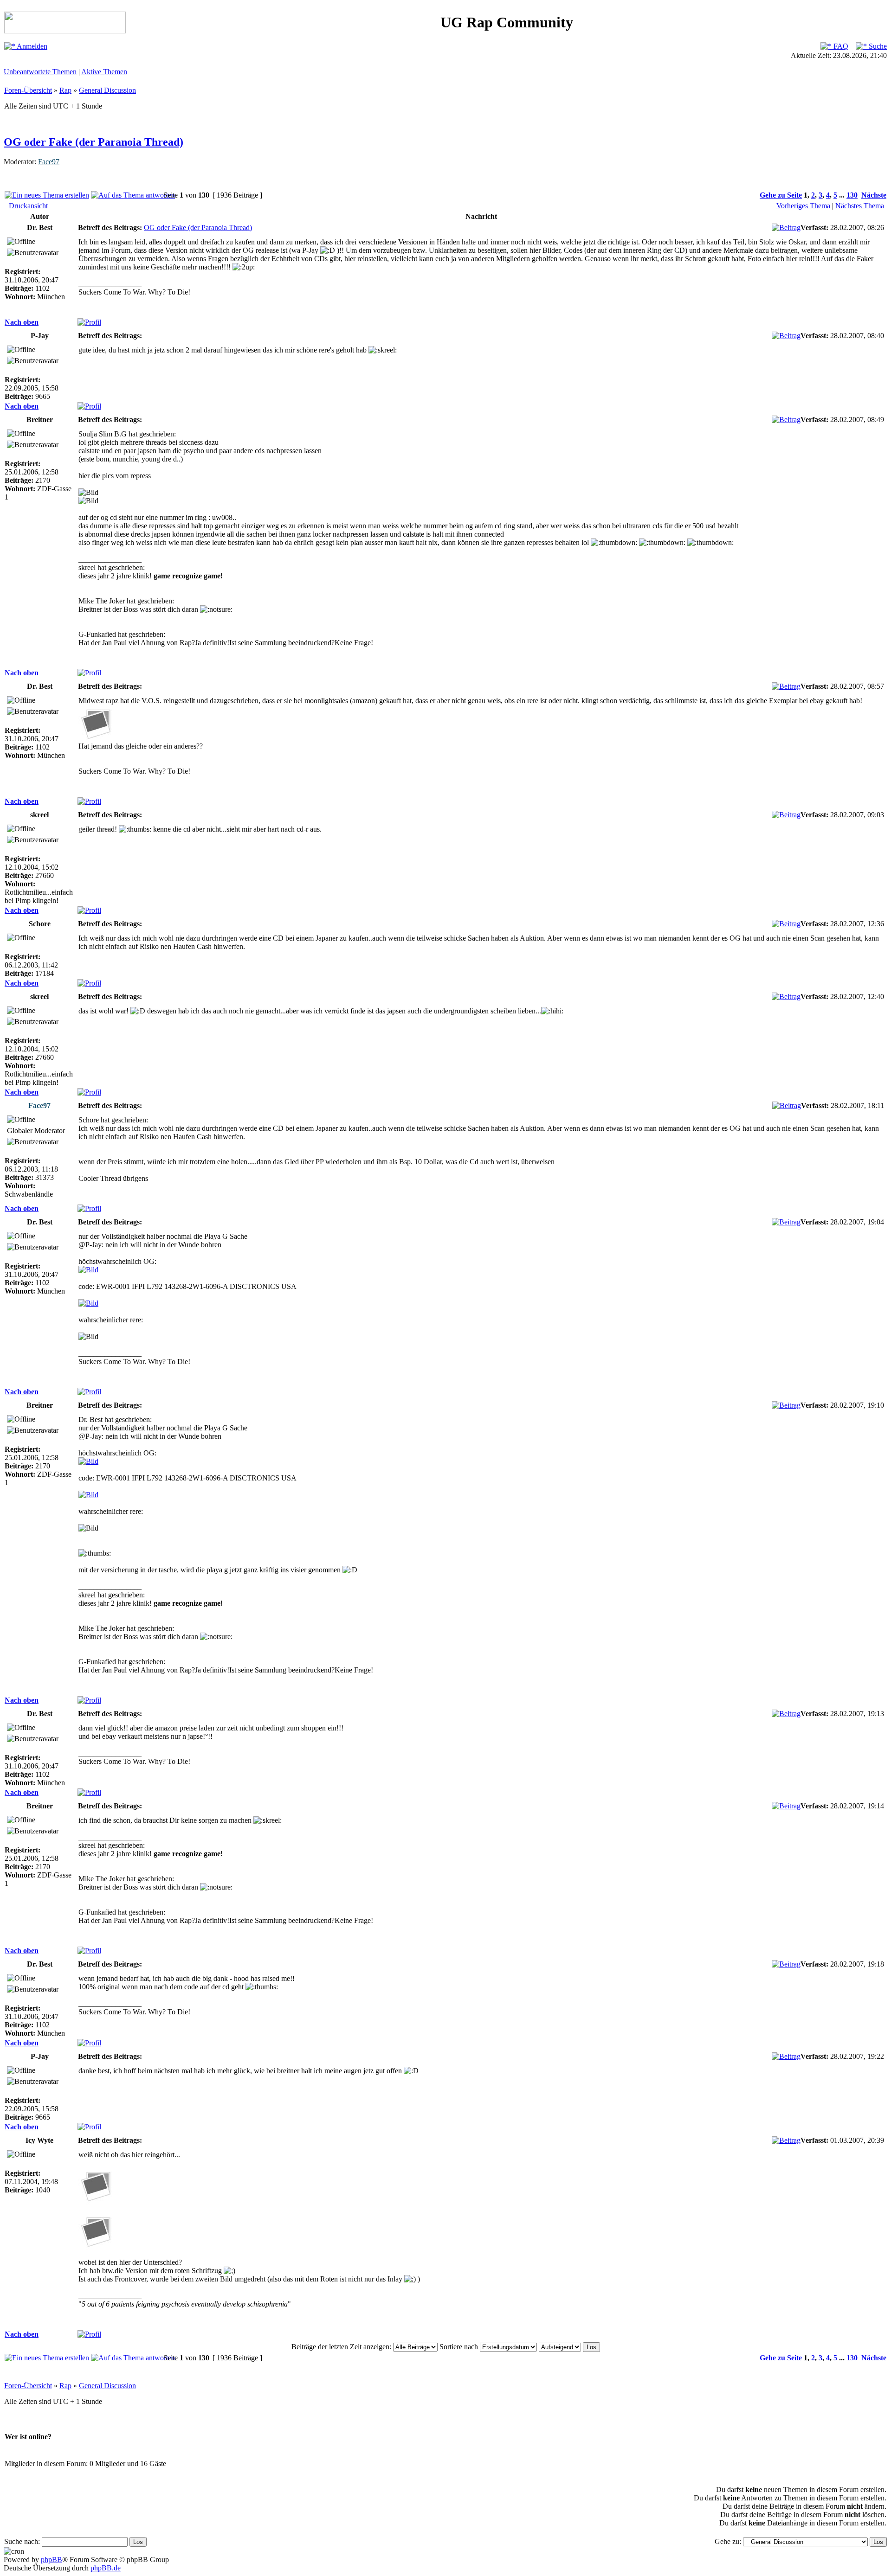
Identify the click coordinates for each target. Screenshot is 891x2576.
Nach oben (22, 322)
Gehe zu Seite (781, 195)
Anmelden (31, 46)
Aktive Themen (104, 72)
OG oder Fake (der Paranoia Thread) (94, 142)
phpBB (52, 2560)
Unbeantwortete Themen (40, 72)
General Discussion (107, 90)
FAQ (840, 46)
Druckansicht (28, 206)
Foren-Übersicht (28, 90)
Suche (877, 46)
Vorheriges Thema (803, 206)
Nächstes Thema (860, 206)
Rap (65, 90)
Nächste (874, 195)
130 (852, 195)
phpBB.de (106, 2568)
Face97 (49, 162)
